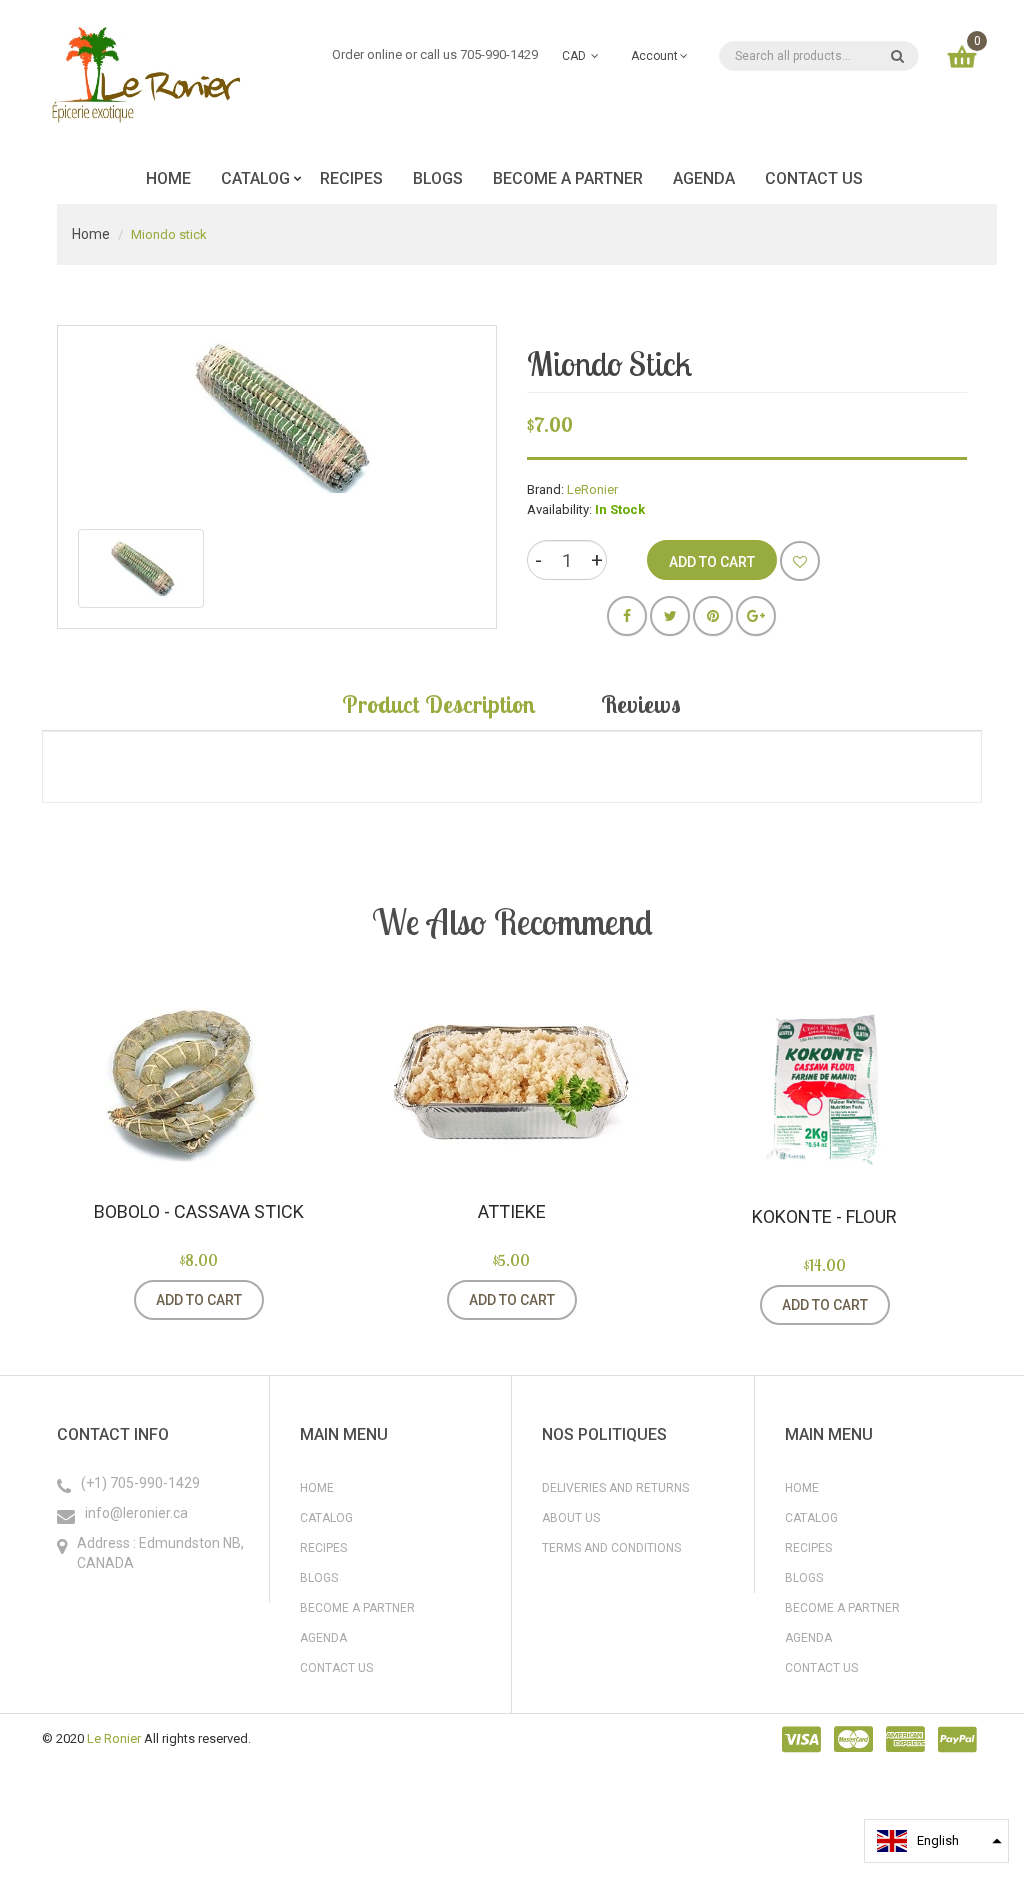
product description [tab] (439, 704)
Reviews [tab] (641, 704)
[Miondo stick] (141, 568)
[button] (936, 1841)
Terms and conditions (611, 1548)
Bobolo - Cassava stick (199, 1211)
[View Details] (289, 1300)
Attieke (512, 1211)
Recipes (323, 1548)
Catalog (326, 1518)
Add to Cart (199, 1300)
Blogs (319, 1578)
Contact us (336, 1668)
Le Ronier (114, 1738)
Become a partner (357, 1608)
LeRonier (592, 489)
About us (571, 1518)
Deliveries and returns (615, 1488)
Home (91, 234)
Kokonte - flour (824, 1216)
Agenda (323, 1638)
